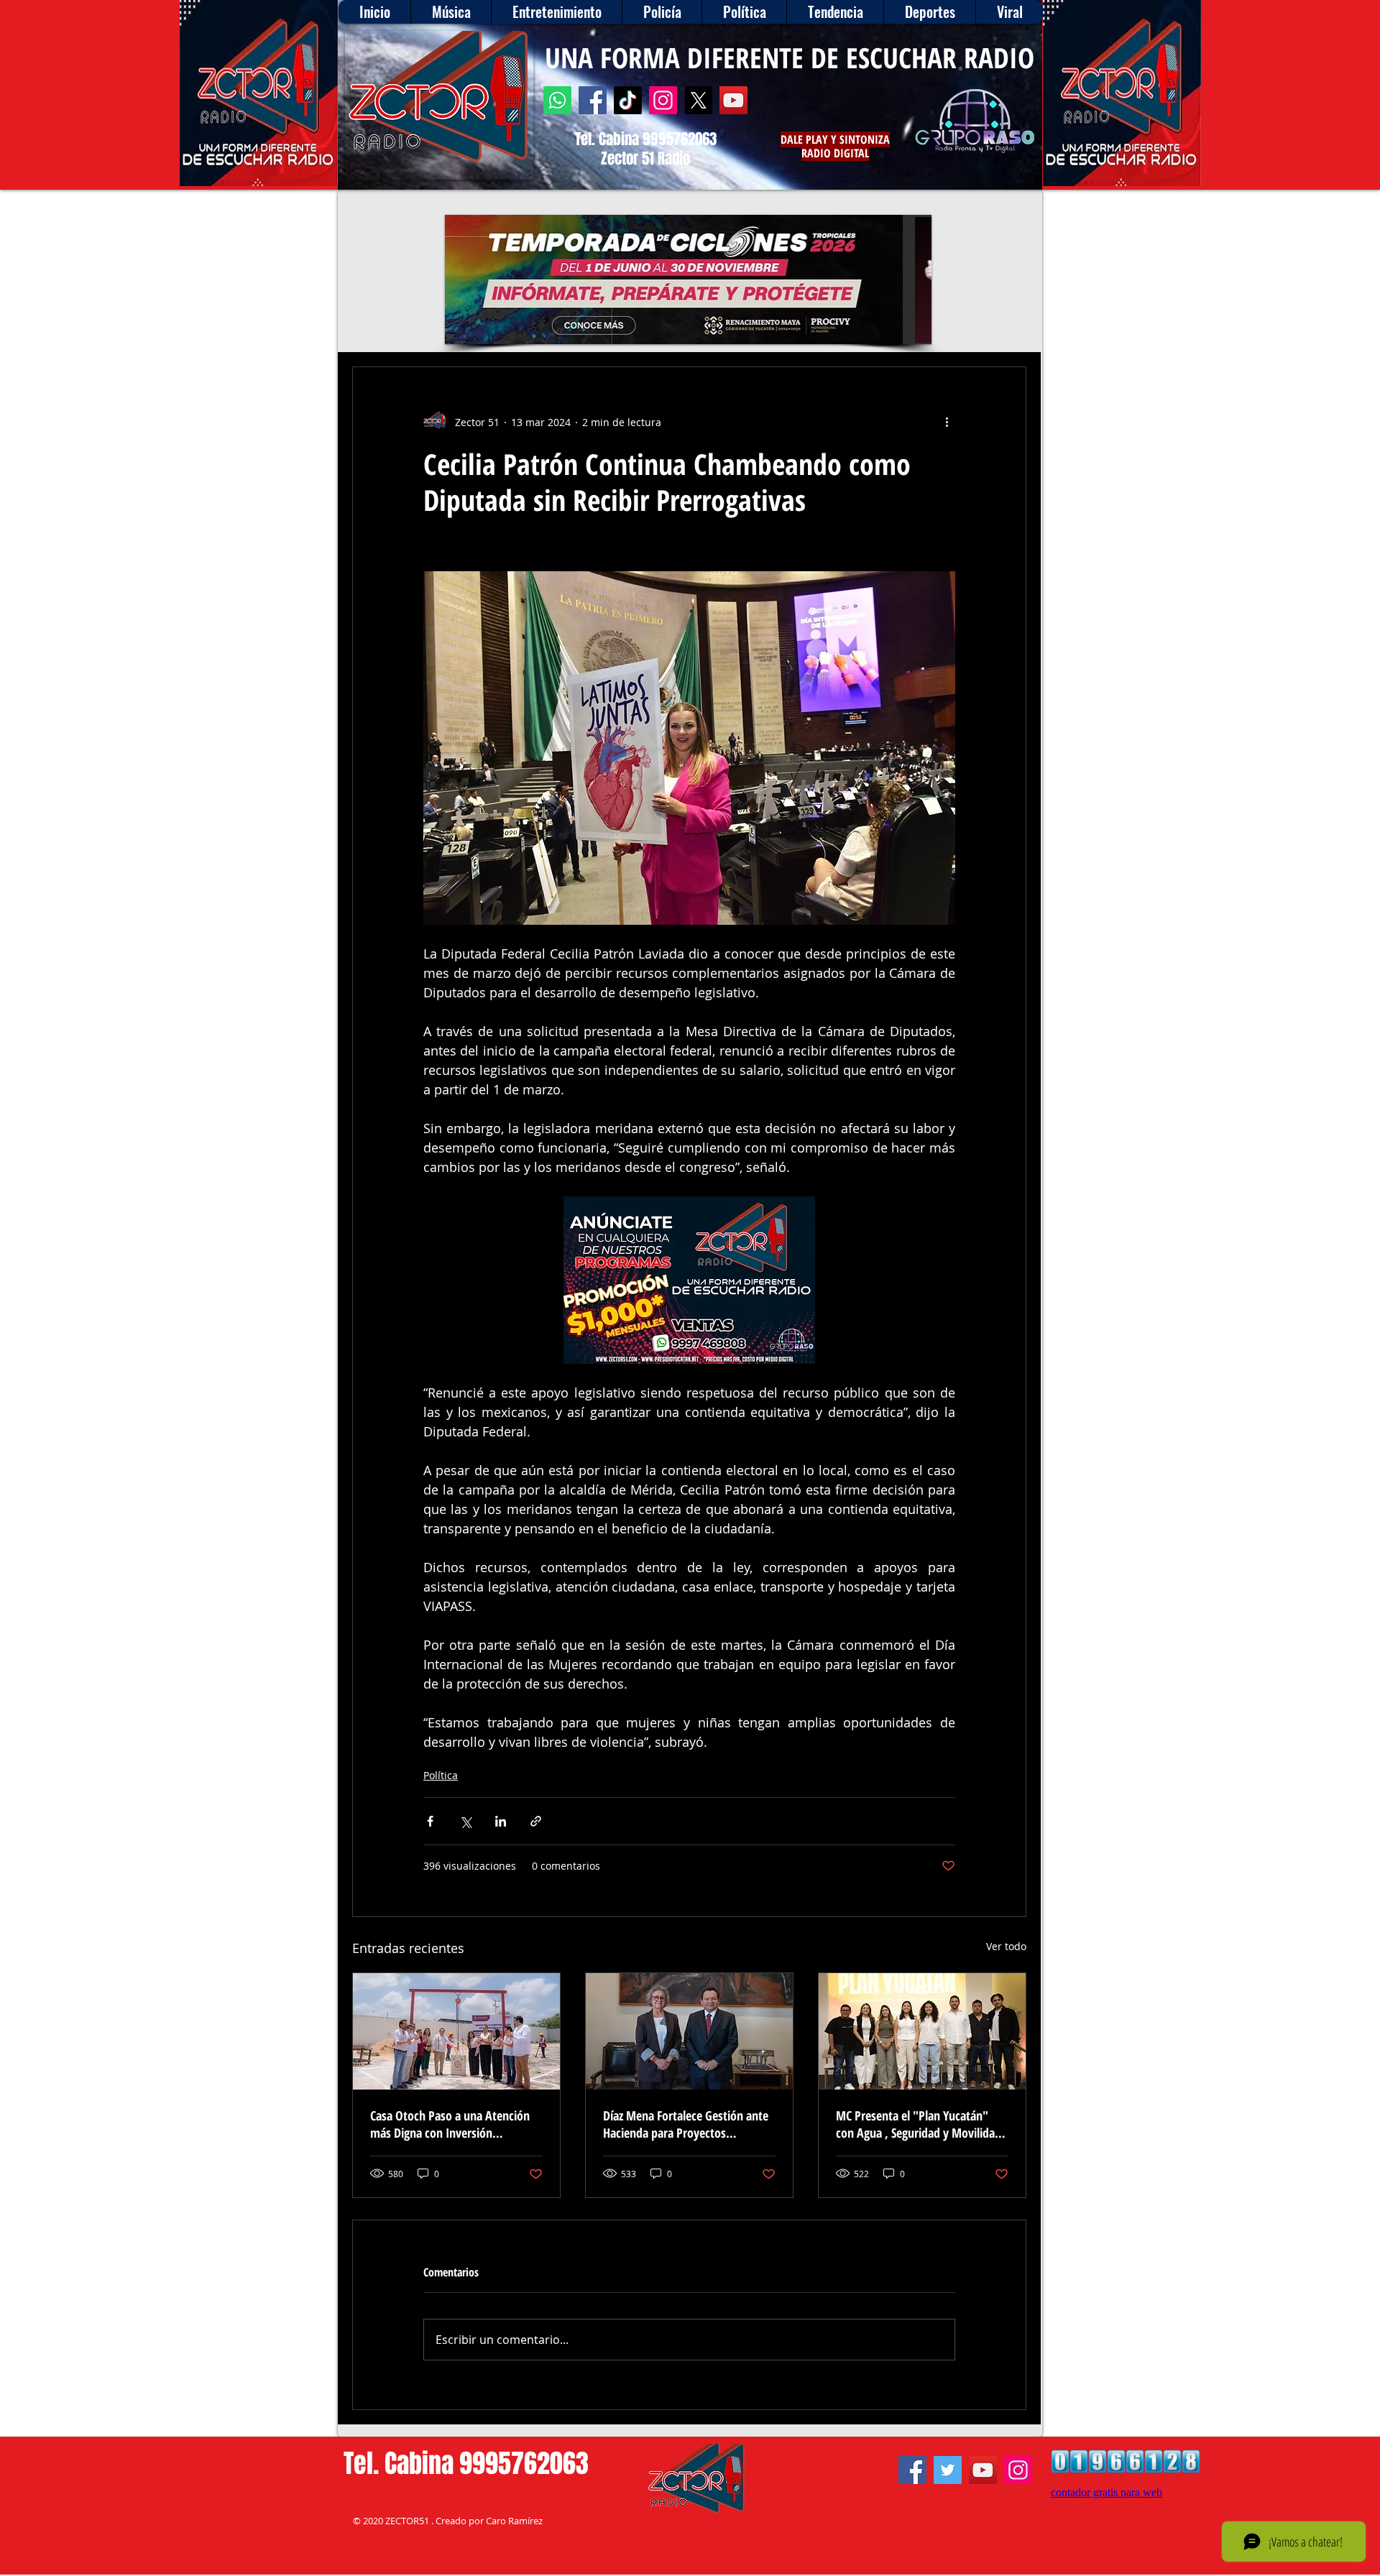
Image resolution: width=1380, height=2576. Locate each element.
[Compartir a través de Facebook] (430, 1821)
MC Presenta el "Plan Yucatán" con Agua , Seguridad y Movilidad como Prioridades (919, 2124)
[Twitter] (948, 2470)
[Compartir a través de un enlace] (536, 1821)
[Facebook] (593, 100)
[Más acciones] (947, 422)
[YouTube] (733, 100)
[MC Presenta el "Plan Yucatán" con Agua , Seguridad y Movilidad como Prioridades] (922, 2031)
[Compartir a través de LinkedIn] (501, 1821)
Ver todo (1006, 1946)
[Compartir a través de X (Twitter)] (465, 1821)
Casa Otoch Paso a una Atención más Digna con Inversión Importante (450, 2124)
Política (441, 1775)
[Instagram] (663, 100)
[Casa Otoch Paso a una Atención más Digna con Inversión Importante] (456, 2031)
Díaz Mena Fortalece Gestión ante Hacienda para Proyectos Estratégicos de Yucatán (686, 2124)
